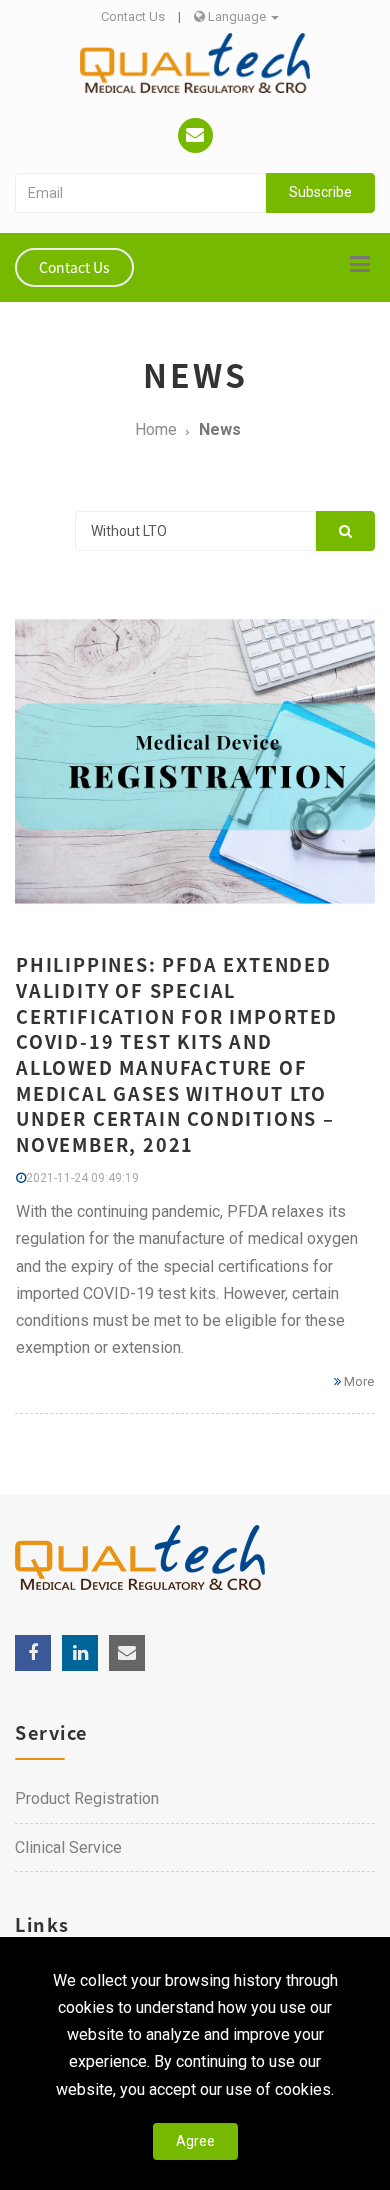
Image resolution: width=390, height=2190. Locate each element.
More (357, 1381)
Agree (195, 2141)
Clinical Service (68, 1847)
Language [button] (237, 16)
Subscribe (320, 192)
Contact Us (133, 16)
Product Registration (87, 1798)
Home (156, 429)
